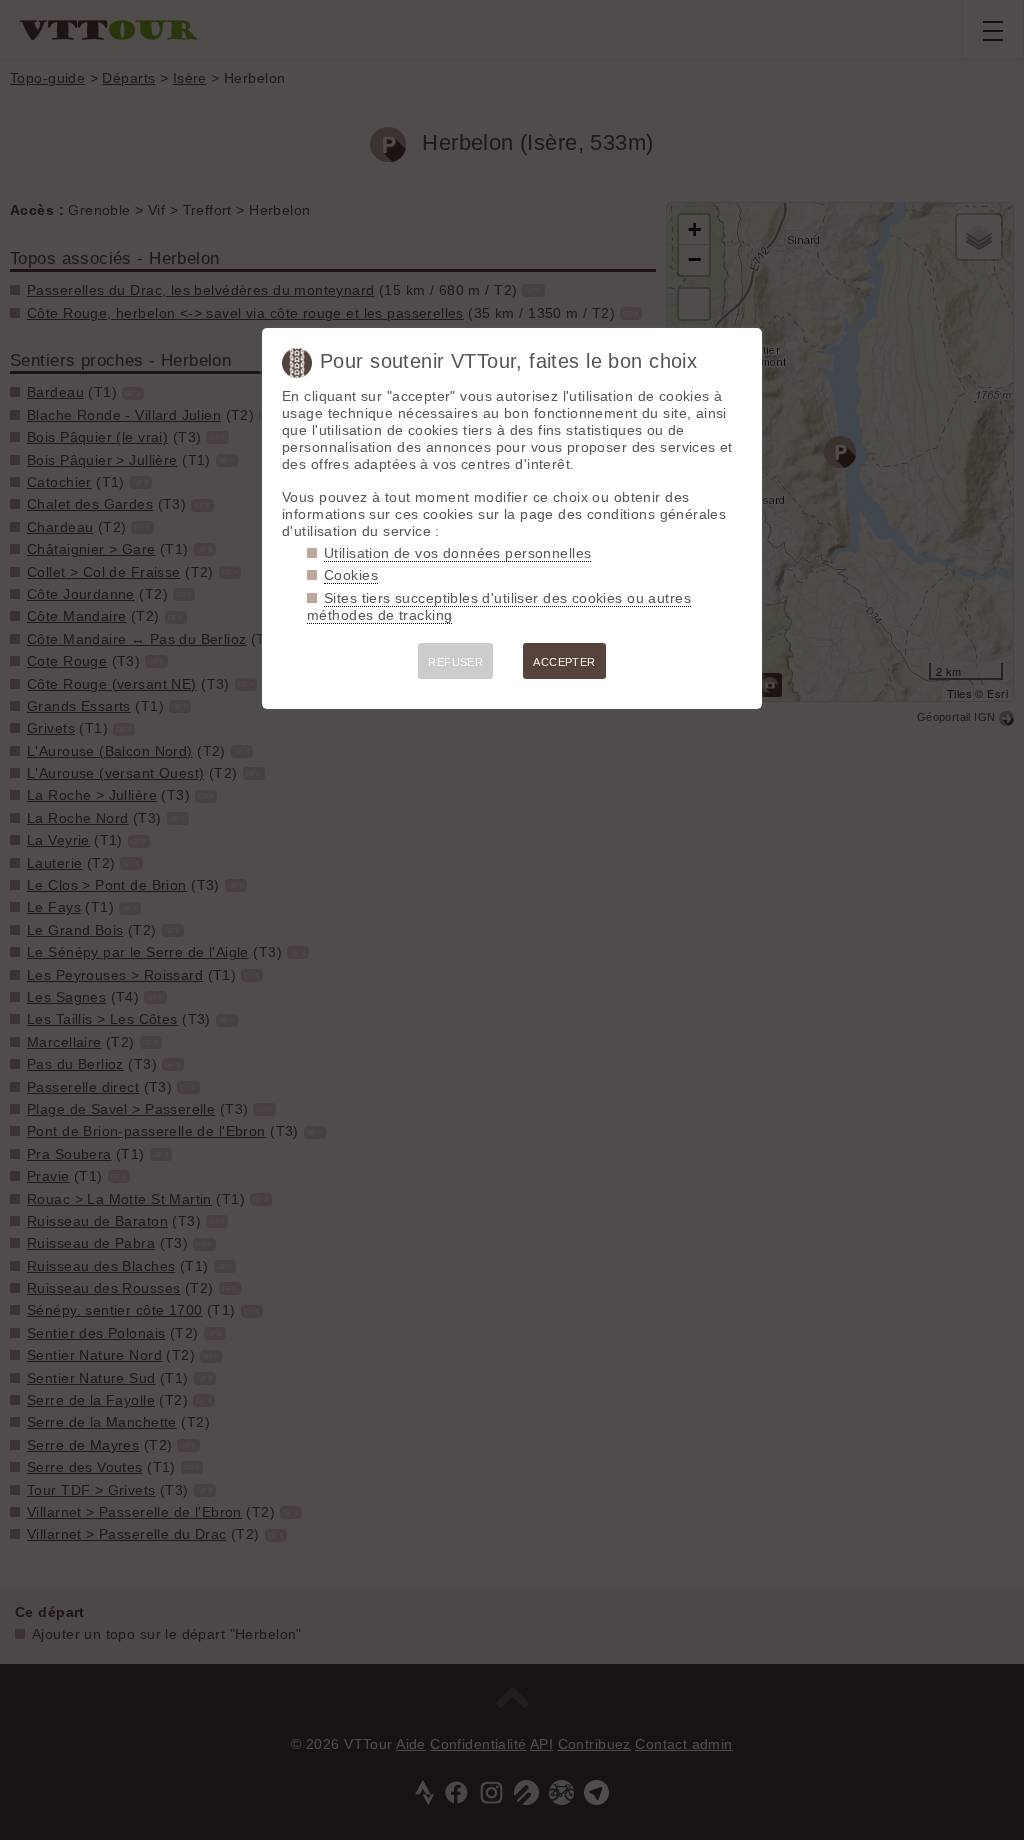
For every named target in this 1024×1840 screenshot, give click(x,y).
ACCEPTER (564, 662)
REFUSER (455, 662)
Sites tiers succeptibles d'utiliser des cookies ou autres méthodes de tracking (499, 606)
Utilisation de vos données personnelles (457, 553)
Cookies (351, 575)
